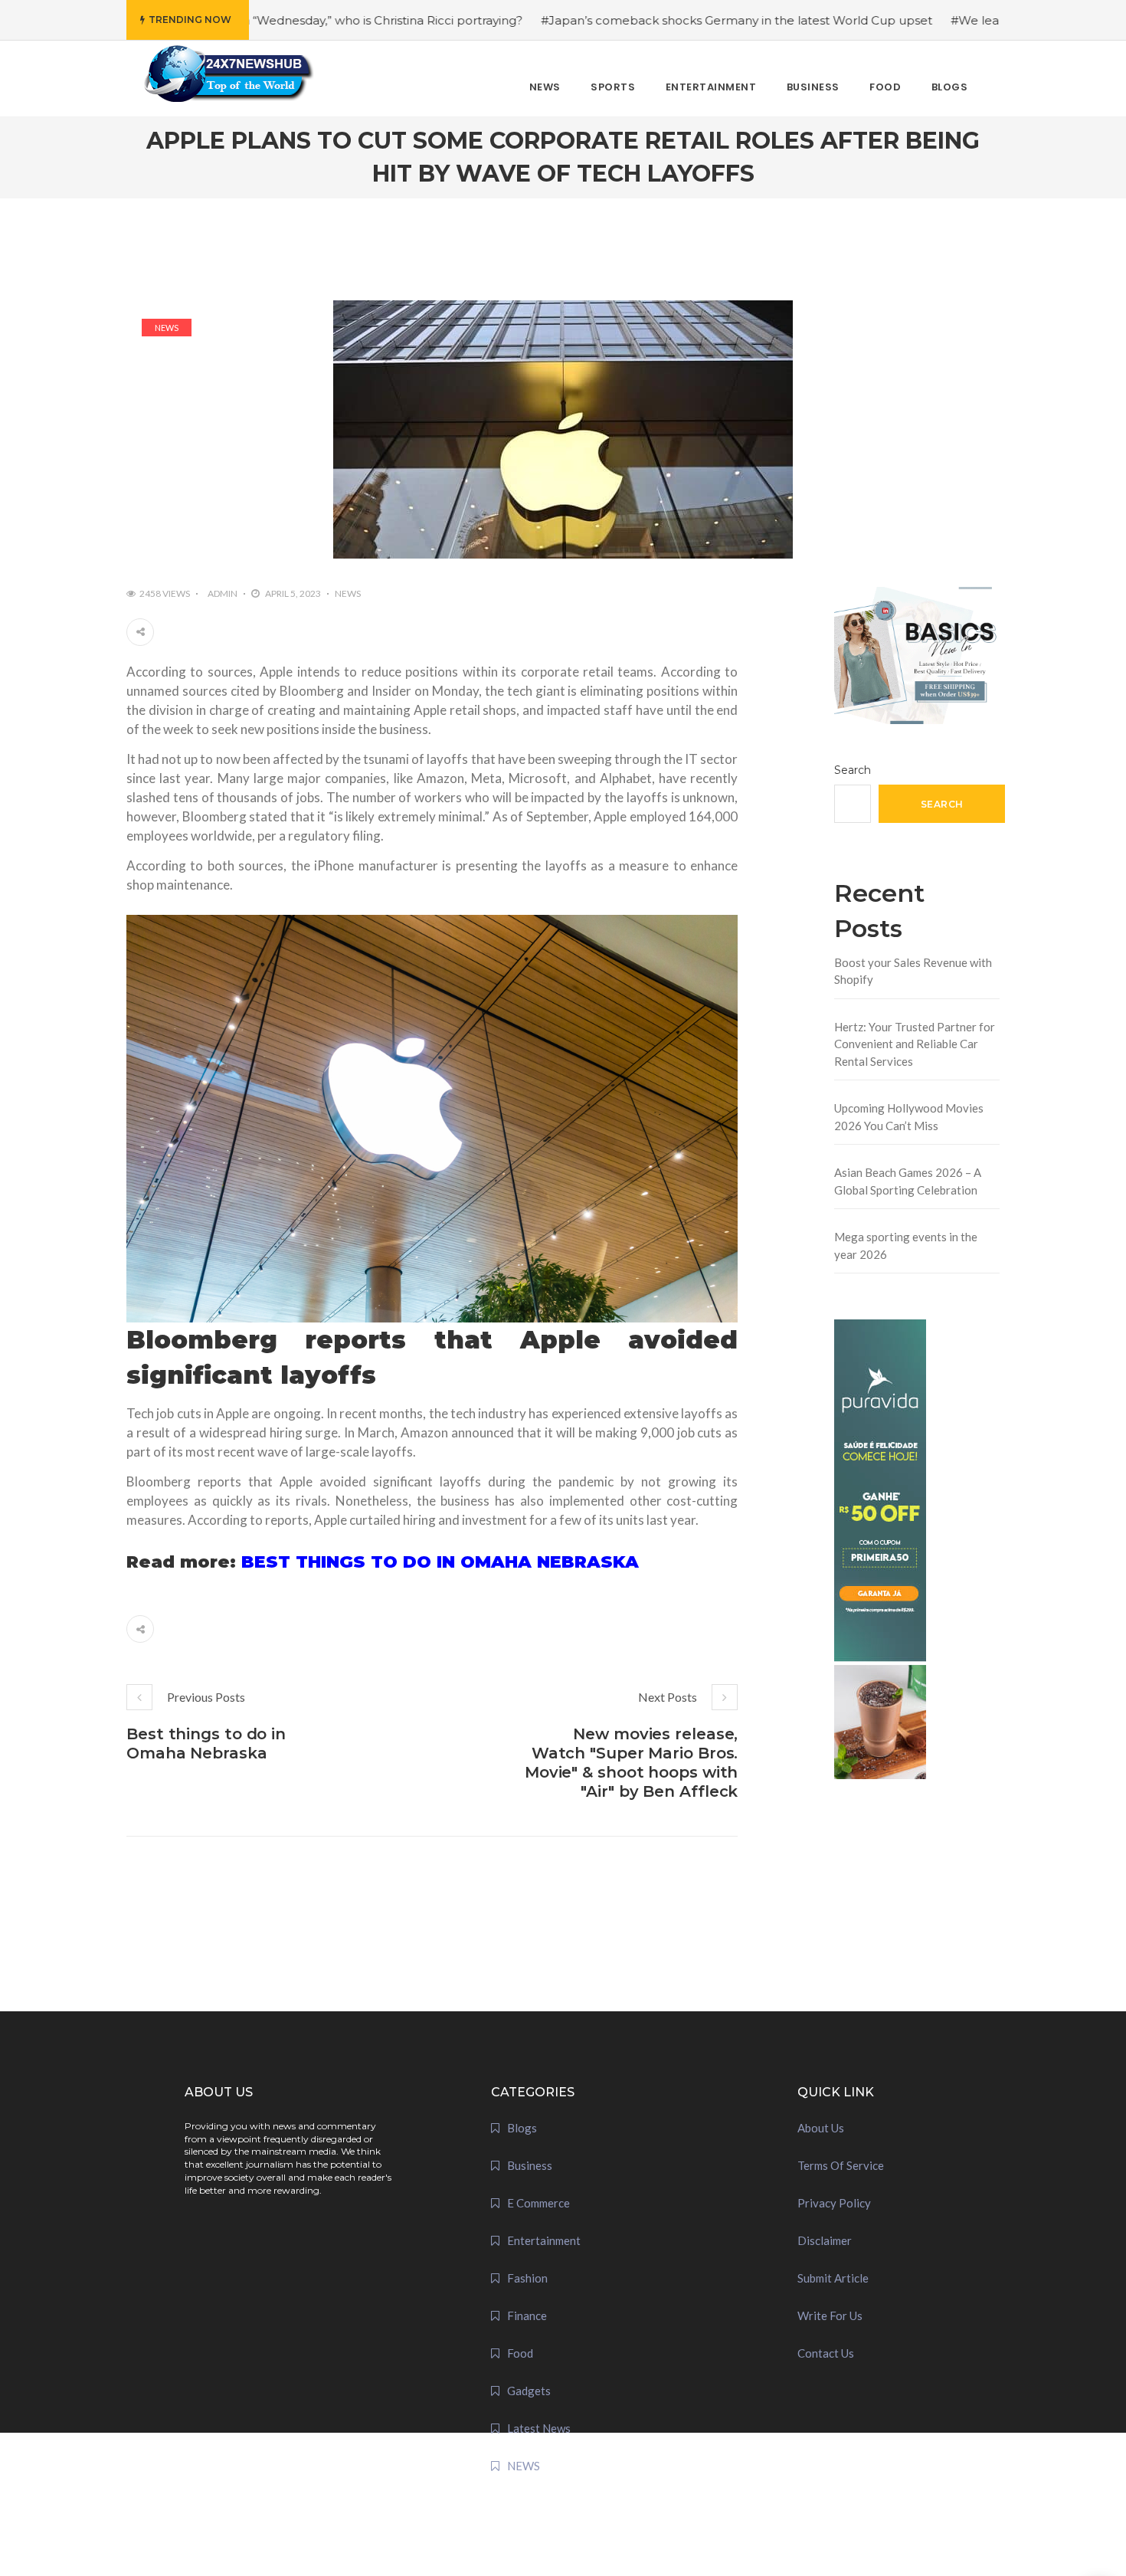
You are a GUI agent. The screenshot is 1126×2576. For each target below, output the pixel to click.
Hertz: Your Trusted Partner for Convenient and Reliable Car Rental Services (915, 1044)
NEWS (167, 328)
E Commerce (538, 2203)
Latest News (539, 2428)
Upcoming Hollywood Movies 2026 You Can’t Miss (909, 1117)
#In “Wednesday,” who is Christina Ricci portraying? (285, 20)
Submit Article (833, 2278)
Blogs (522, 2128)
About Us (821, 2128)
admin (223, 593)
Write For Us (830, 2315)
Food (520, 2353)
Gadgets (529, 2391)
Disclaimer (825, 2240)
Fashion (527, 2278)
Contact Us (826, 2353)
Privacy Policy (834, 2203)
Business (530, 2165)
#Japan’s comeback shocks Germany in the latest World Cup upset (645, 20)
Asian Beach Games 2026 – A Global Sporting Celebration (908, 1181)
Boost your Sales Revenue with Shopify (913, 971)
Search (853, 770)
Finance (527, 2315)
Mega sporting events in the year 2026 (906, 1245)
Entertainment (544, 2240)
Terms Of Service (841, 2165)
